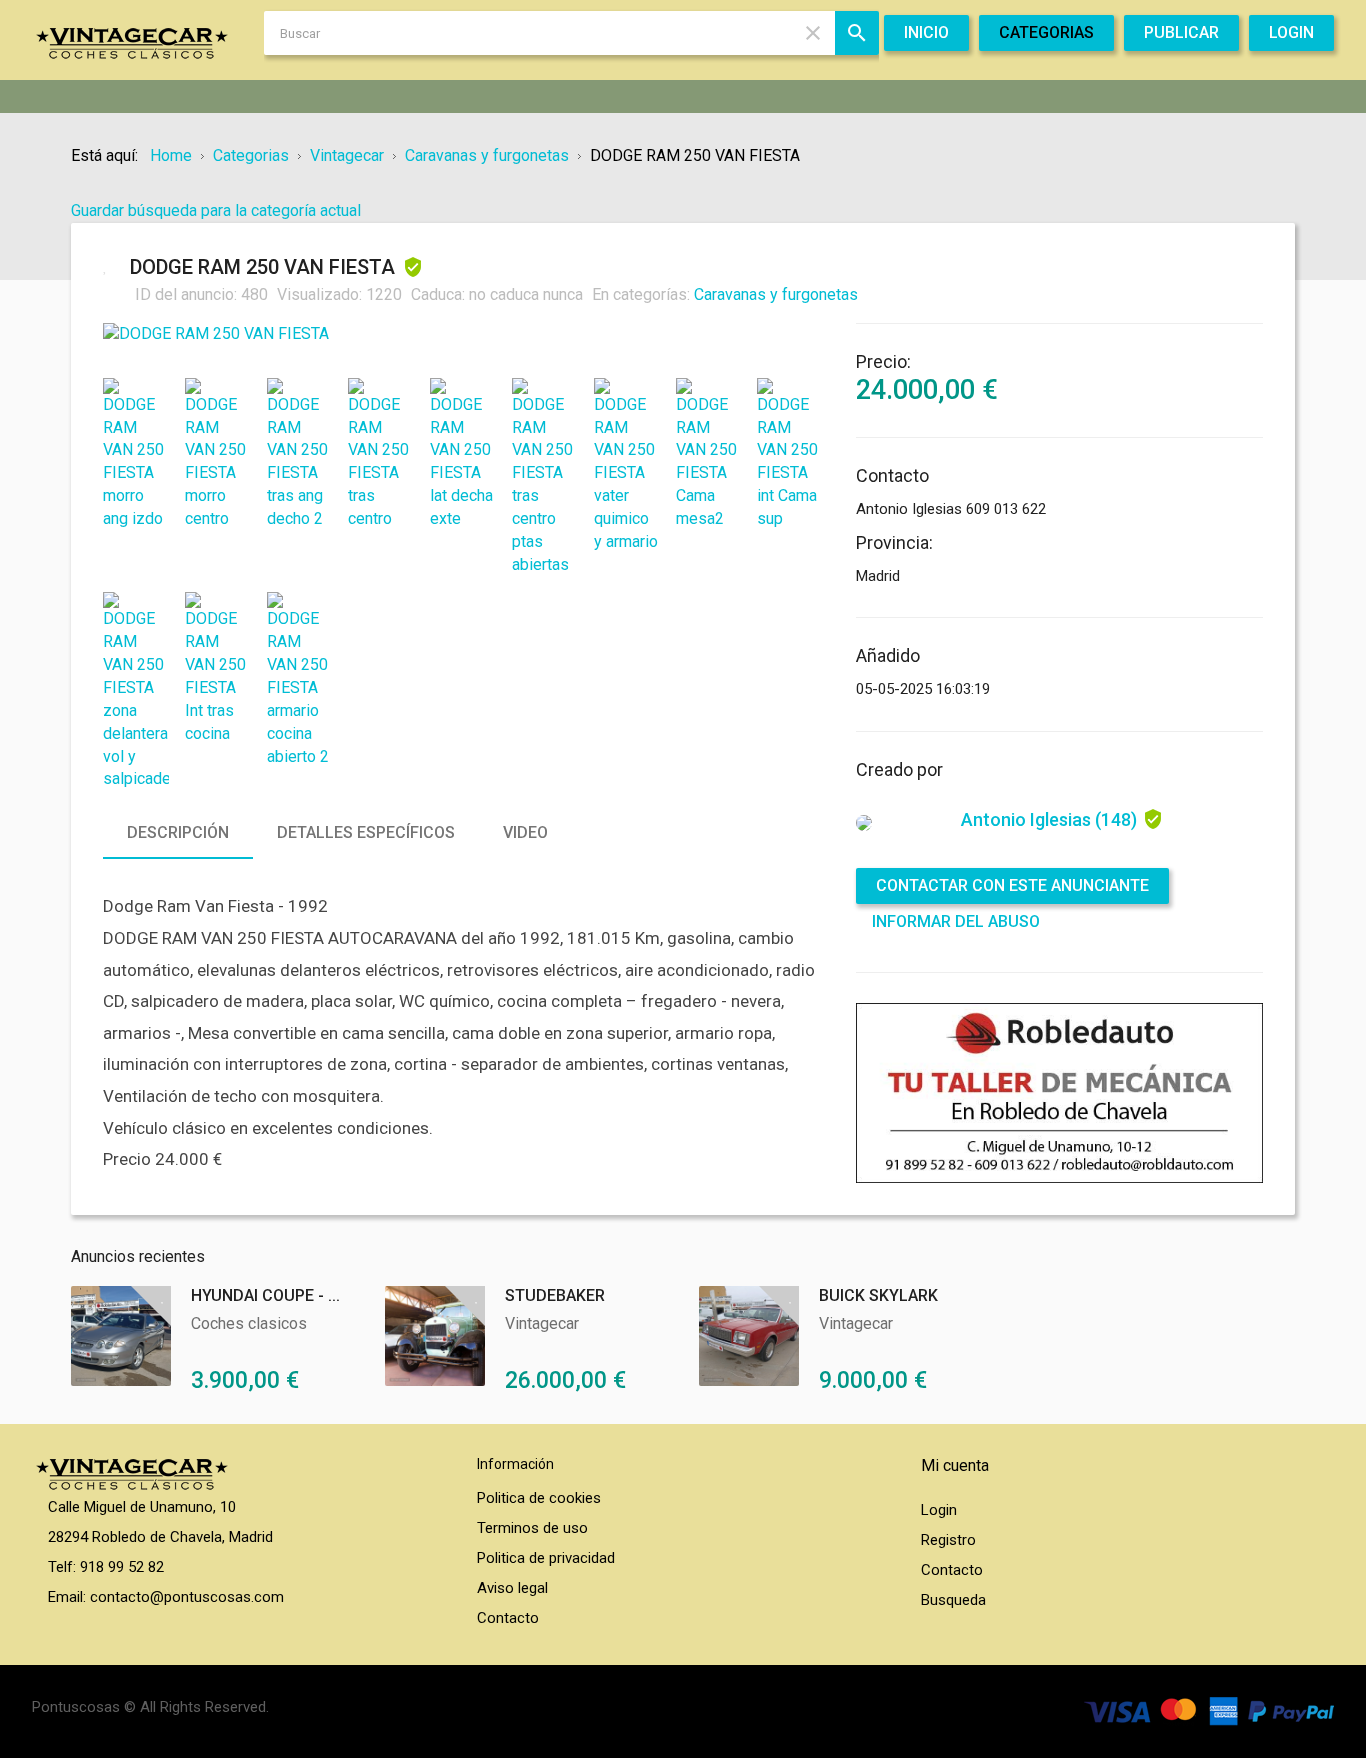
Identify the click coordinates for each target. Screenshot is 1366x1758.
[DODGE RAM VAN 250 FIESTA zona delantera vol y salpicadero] (136, 691)
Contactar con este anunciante (1012, 885)
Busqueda (953, 1600)
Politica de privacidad (546, 1558)
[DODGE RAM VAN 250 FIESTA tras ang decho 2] (300, 454)
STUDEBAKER (555, 1295)
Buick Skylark (878, 1295)
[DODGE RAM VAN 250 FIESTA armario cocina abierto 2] (300, 680)
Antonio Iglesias (1049, 819)
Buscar (857, 33)
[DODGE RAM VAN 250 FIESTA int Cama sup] (790, 454)
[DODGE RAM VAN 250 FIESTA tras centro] (381, 454)
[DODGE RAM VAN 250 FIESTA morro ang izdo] (136, 454)
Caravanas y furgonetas (776, 294)
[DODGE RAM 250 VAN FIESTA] (463, 334)
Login (939, 1510)
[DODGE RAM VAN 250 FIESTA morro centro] (218, 454)
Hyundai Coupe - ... (265, 1295)
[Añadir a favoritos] (111, 266)
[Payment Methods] (1209, 1710)
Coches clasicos (249, 1323)
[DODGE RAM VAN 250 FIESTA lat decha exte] (463, 454)
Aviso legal (512, 1588)
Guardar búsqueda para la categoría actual (216, 210)
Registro (948, 1540)
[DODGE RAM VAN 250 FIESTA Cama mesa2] (709, 454)
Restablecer (813, 33)
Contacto (508, 1618)
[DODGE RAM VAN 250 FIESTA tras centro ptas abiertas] (545, 477)
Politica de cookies (539, 1498)
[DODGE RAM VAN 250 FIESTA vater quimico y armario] (627, 466)
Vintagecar (542, 1323)
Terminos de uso (532, 1528)
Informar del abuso (956, 921)
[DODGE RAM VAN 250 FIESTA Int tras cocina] (218, 668)
